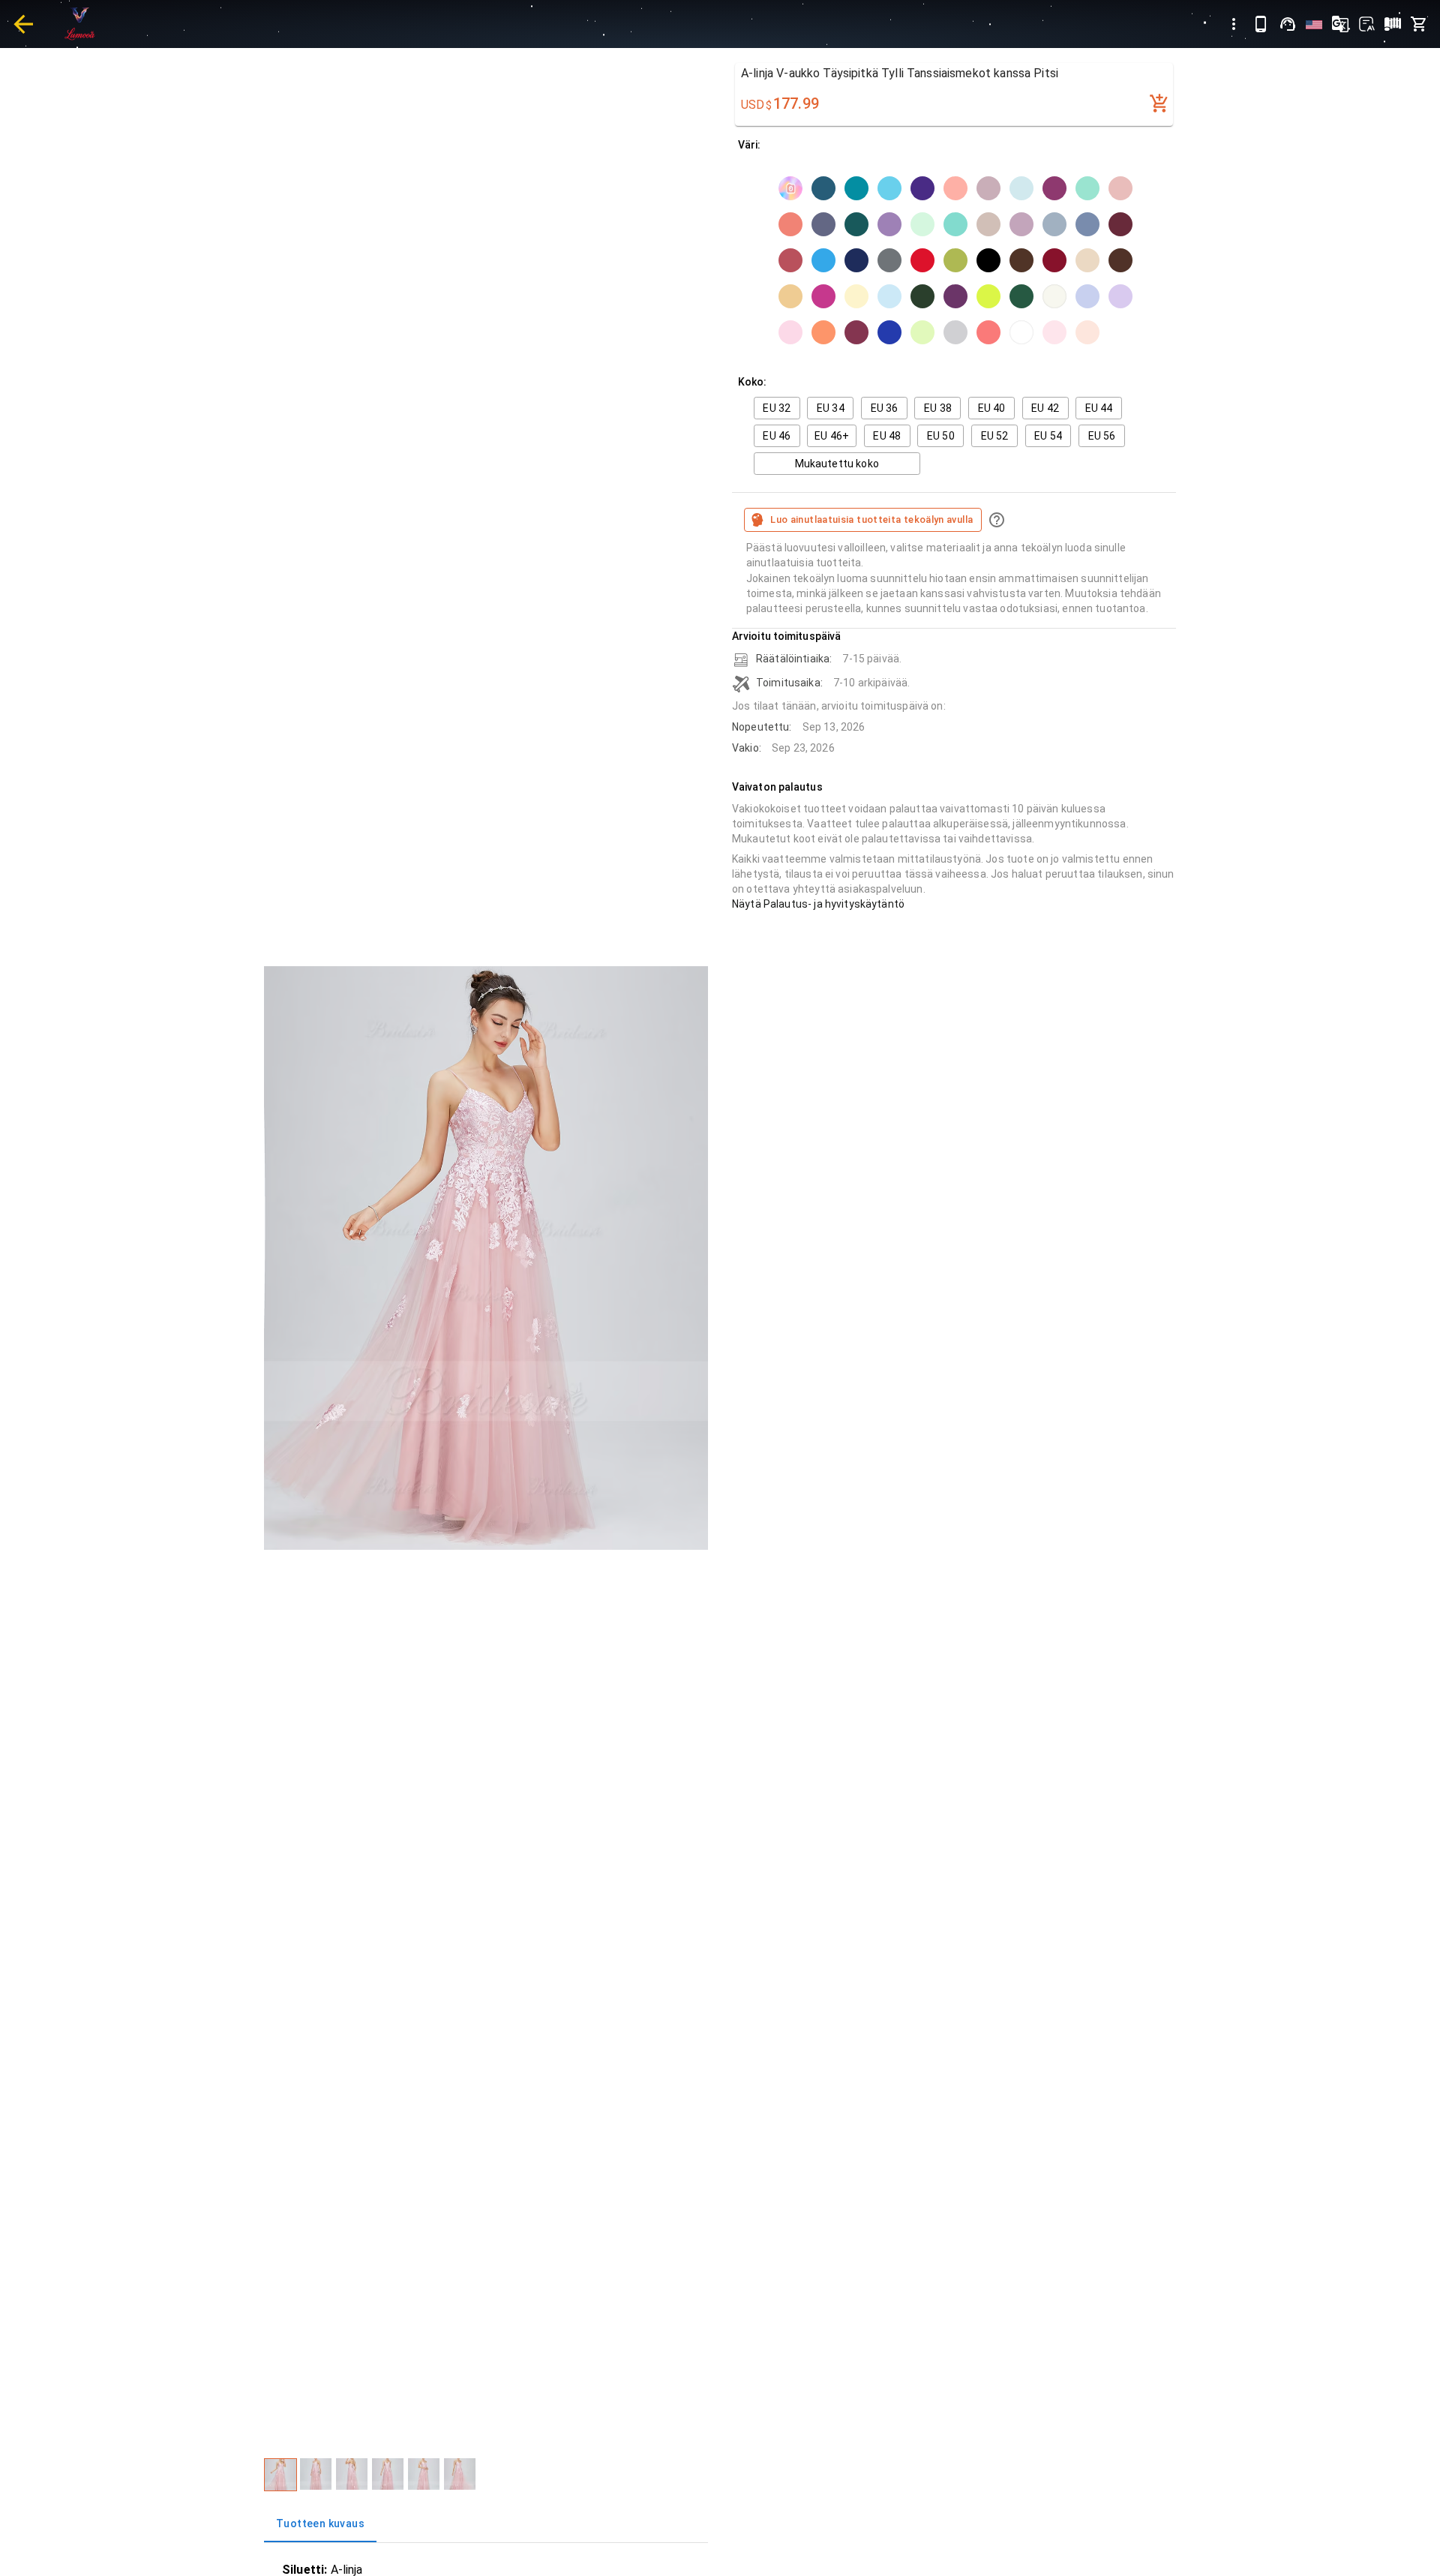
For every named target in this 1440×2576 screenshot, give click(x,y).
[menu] (1234, 24)
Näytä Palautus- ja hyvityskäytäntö (818, 904)
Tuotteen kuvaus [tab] (320, 2523)
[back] (23, 24)
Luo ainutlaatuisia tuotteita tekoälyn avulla (871, 519)
